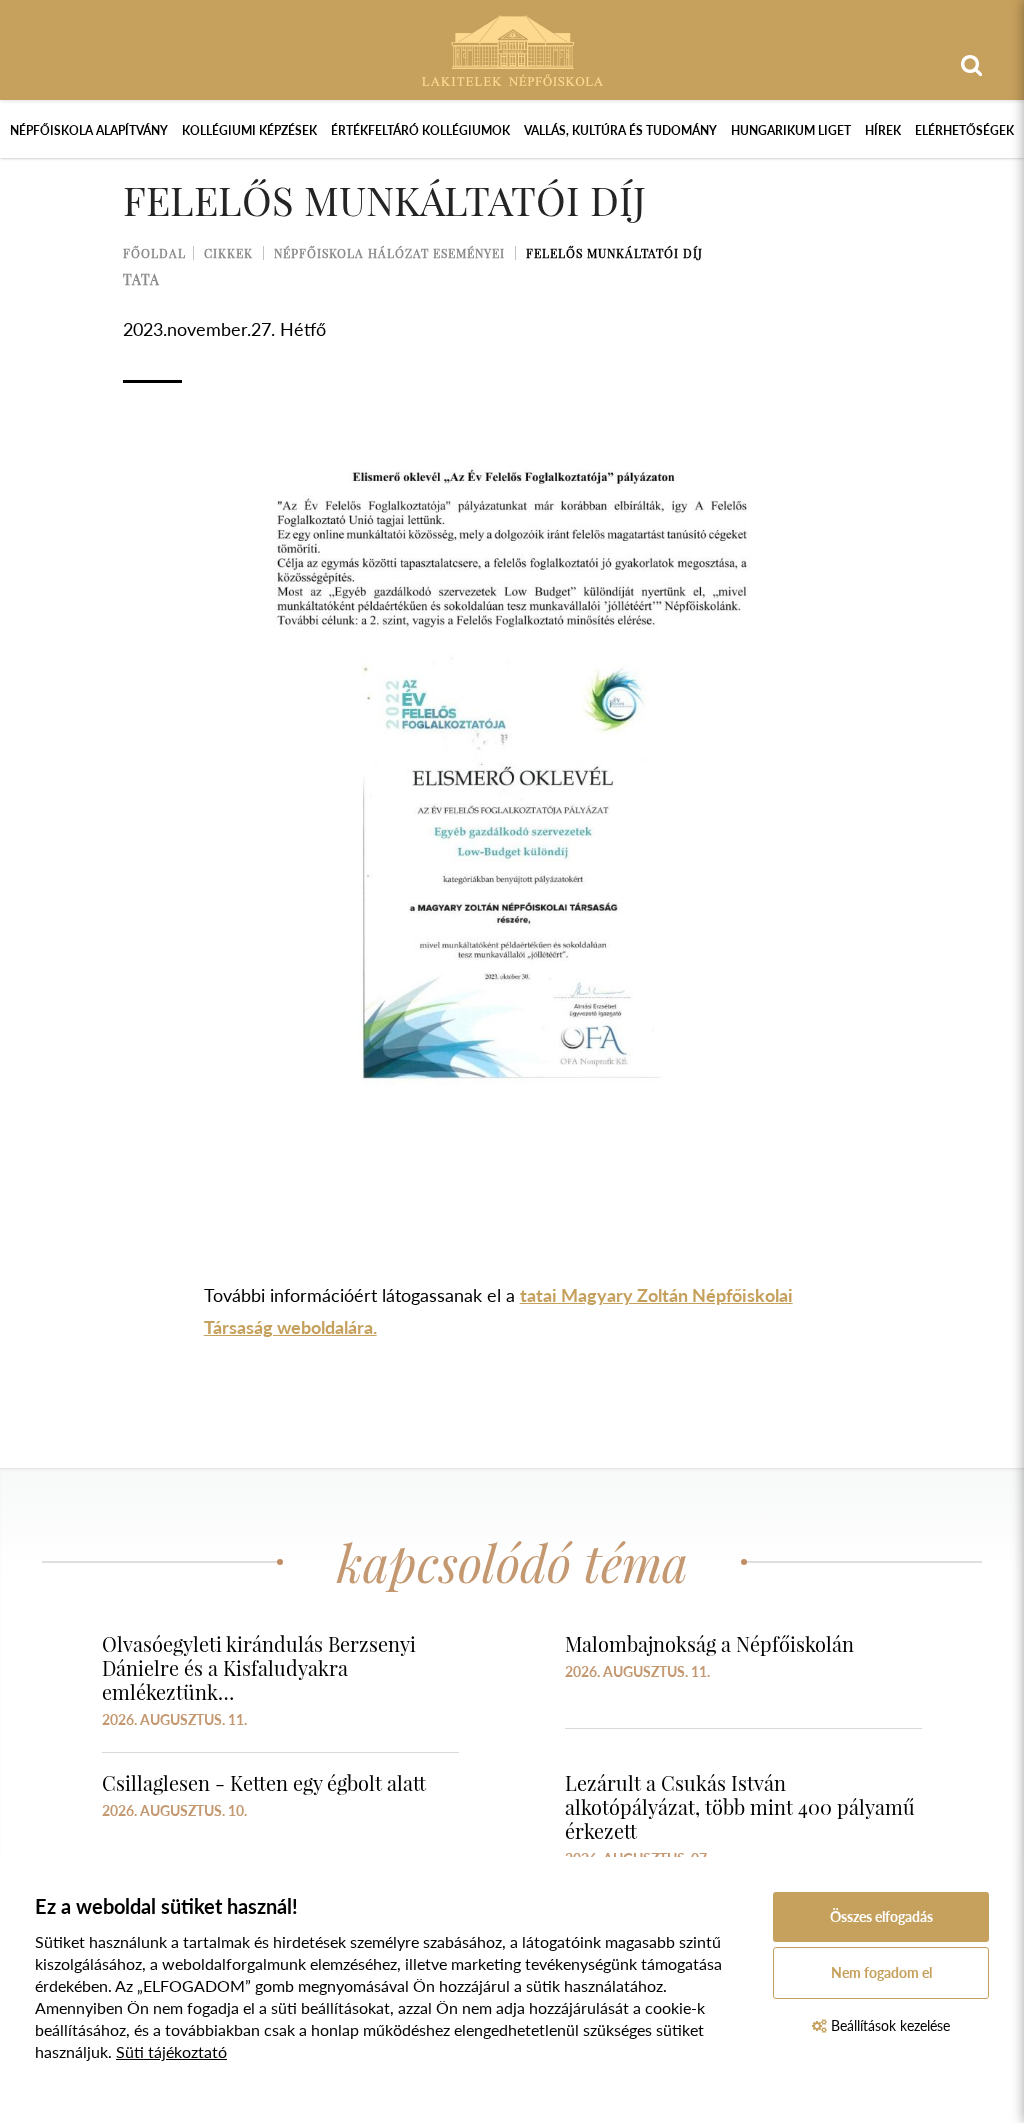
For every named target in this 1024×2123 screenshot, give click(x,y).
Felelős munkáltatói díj (614, 253)
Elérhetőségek (964, 130)
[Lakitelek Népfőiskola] (512, 48)
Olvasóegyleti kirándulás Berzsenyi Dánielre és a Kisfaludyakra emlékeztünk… (259, 1667)
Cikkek (228, 253)
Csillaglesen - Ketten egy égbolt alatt (264, 1782)
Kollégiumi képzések (249, 130)
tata (141, 279)
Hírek (883, 130)
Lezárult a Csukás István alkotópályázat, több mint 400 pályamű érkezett (740, 1806)
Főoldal (154, 253)
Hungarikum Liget (791, 130)
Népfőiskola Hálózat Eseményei (389, 253)
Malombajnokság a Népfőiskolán (709, 1643)
